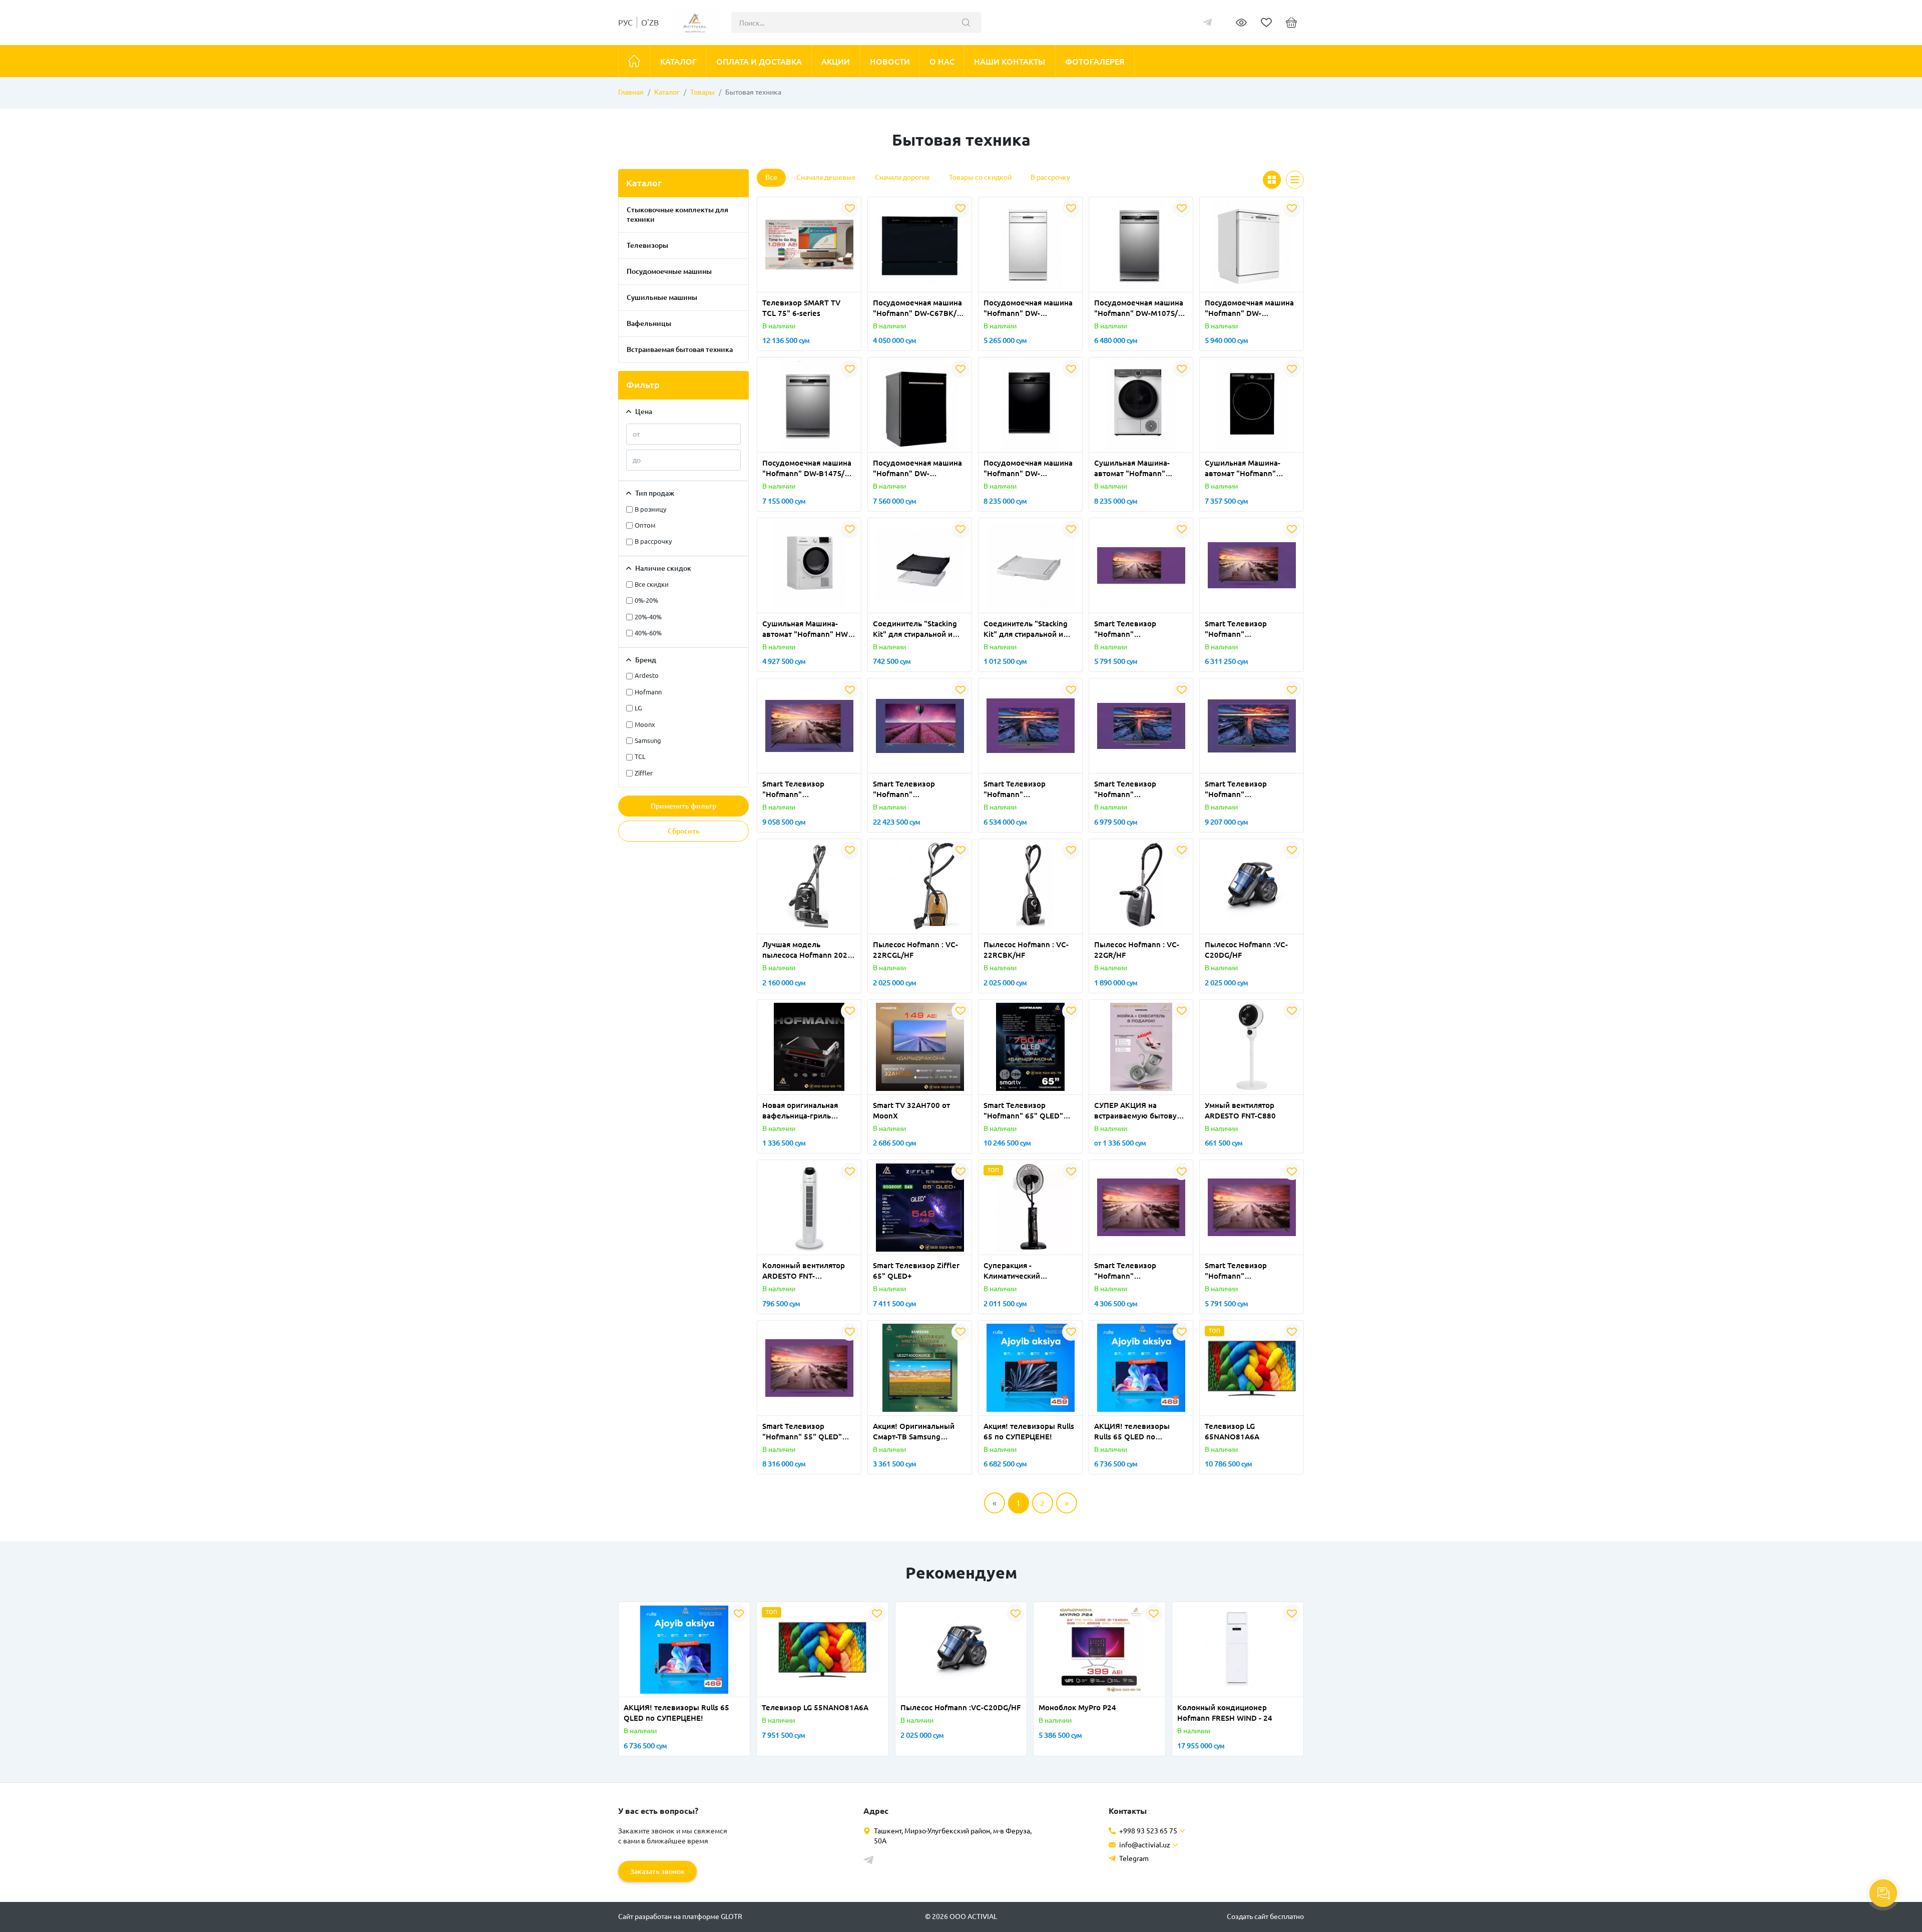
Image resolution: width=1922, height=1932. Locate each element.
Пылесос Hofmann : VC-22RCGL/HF (915, 950)
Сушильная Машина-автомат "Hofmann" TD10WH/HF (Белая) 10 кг (1141, 469)
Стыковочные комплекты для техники (677, 215)
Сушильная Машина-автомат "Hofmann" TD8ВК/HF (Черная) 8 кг (1248, 469)
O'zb (650, 23)
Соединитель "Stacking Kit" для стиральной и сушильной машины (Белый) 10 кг (1026, 629)
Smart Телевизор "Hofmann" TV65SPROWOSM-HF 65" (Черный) (1249, 790)
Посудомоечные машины (669, 271)
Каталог (667, 92)
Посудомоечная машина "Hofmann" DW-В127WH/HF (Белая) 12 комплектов (1249, 308)
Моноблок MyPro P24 (1077, 1707)
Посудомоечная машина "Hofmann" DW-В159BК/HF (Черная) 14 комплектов (1028, 469)
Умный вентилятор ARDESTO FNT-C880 (1240, 1110)
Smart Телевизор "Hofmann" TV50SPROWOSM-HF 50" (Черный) (1028, 790)
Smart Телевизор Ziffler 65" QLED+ (916, 1271)
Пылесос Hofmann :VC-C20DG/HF (1246, 950)
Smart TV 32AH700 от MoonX (911, 1110)
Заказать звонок (657, 1871)
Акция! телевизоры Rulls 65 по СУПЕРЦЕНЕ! (1029, 1431)
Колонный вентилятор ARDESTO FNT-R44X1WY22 (804, 1271)
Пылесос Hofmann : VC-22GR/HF (1137, 950)
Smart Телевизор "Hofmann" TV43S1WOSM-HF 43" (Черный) (1133, 1271)
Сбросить (684, 831)
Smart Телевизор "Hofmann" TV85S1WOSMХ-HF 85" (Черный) (914, 790)
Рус (625, 23)
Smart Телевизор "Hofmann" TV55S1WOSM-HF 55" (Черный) (1243, 629)
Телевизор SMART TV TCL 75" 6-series (801, 308)
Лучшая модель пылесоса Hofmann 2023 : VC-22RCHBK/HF (807, 950)
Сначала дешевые (826, 177)
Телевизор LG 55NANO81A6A (815, 1707)
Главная (631, 92)
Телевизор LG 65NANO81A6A (1232, 1431)
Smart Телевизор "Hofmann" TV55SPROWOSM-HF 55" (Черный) (1138, 790)
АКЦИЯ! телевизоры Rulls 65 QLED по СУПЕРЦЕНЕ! (1132, 1432)
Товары (702, 92)
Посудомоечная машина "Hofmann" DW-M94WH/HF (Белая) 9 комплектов (1028, 308)
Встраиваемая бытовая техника (680, 349)
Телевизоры (647, 245)
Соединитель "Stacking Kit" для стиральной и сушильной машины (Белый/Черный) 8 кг (915, 629)
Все (771, 177)
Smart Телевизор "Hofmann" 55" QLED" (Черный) (802, 1432)
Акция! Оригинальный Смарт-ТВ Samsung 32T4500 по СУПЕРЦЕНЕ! (918, 1432)
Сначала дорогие (902, 177)
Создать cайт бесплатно (1265, 1916)
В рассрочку (1050, 177)
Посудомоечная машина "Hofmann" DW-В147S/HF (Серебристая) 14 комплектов (808, 469)
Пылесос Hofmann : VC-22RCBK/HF (1026, 950)
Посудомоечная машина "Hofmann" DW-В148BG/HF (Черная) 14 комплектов (917, 469)
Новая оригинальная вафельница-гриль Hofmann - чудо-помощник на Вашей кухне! (800, 1111)
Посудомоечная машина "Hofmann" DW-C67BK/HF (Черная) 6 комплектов (919, 308)
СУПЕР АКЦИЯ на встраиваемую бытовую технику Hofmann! (1139, 1111)
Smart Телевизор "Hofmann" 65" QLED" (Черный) (1023, 1111)
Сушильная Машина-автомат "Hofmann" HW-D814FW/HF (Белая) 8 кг (806, 629)
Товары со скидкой (980, 177)
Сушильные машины (662, 297)
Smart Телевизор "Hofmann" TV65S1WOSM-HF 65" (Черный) (801, 790)
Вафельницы (649, 323)
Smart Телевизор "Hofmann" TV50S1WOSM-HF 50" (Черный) (1133, 629)
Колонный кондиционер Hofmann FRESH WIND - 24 (1225, 1713)
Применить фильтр (683, 806)
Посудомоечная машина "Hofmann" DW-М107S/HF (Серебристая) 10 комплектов (1141, 308)
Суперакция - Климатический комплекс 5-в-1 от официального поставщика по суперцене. (1016, 1271)
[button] (783, 286)
